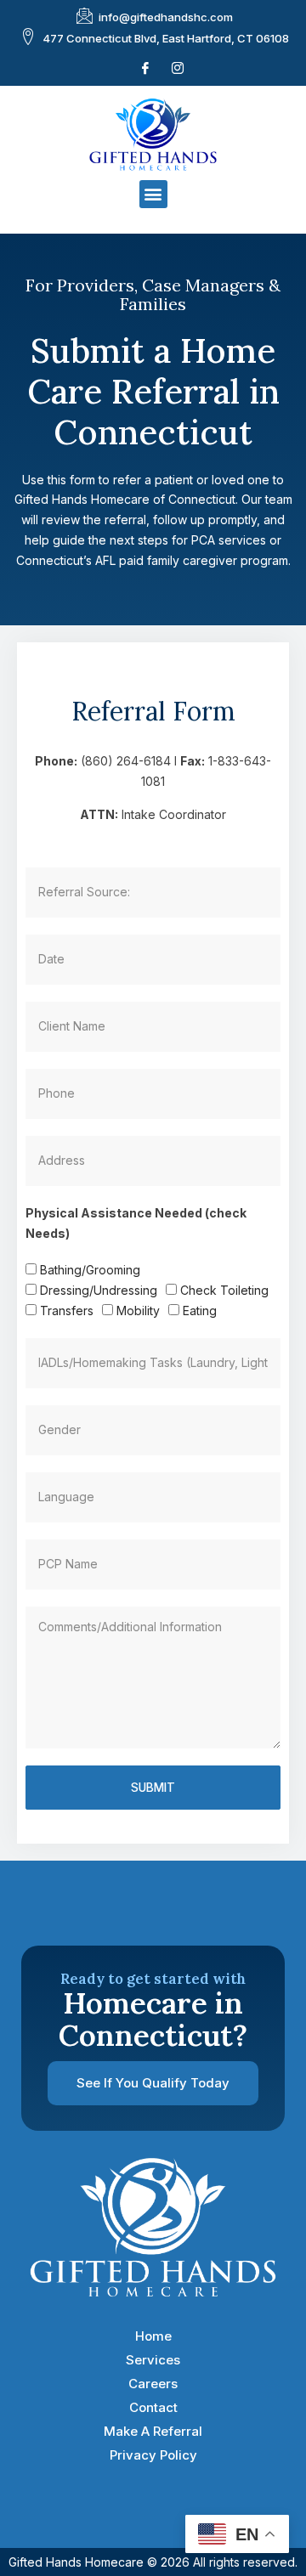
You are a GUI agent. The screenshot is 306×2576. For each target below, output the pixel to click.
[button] (153, 194)
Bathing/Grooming (90, 1270)
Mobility (138, 1311)
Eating (200, 1311)
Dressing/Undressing (99, 1290)
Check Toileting (224, 1290)
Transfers (67, 1311)
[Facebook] (145, 68)
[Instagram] (178, 68)
